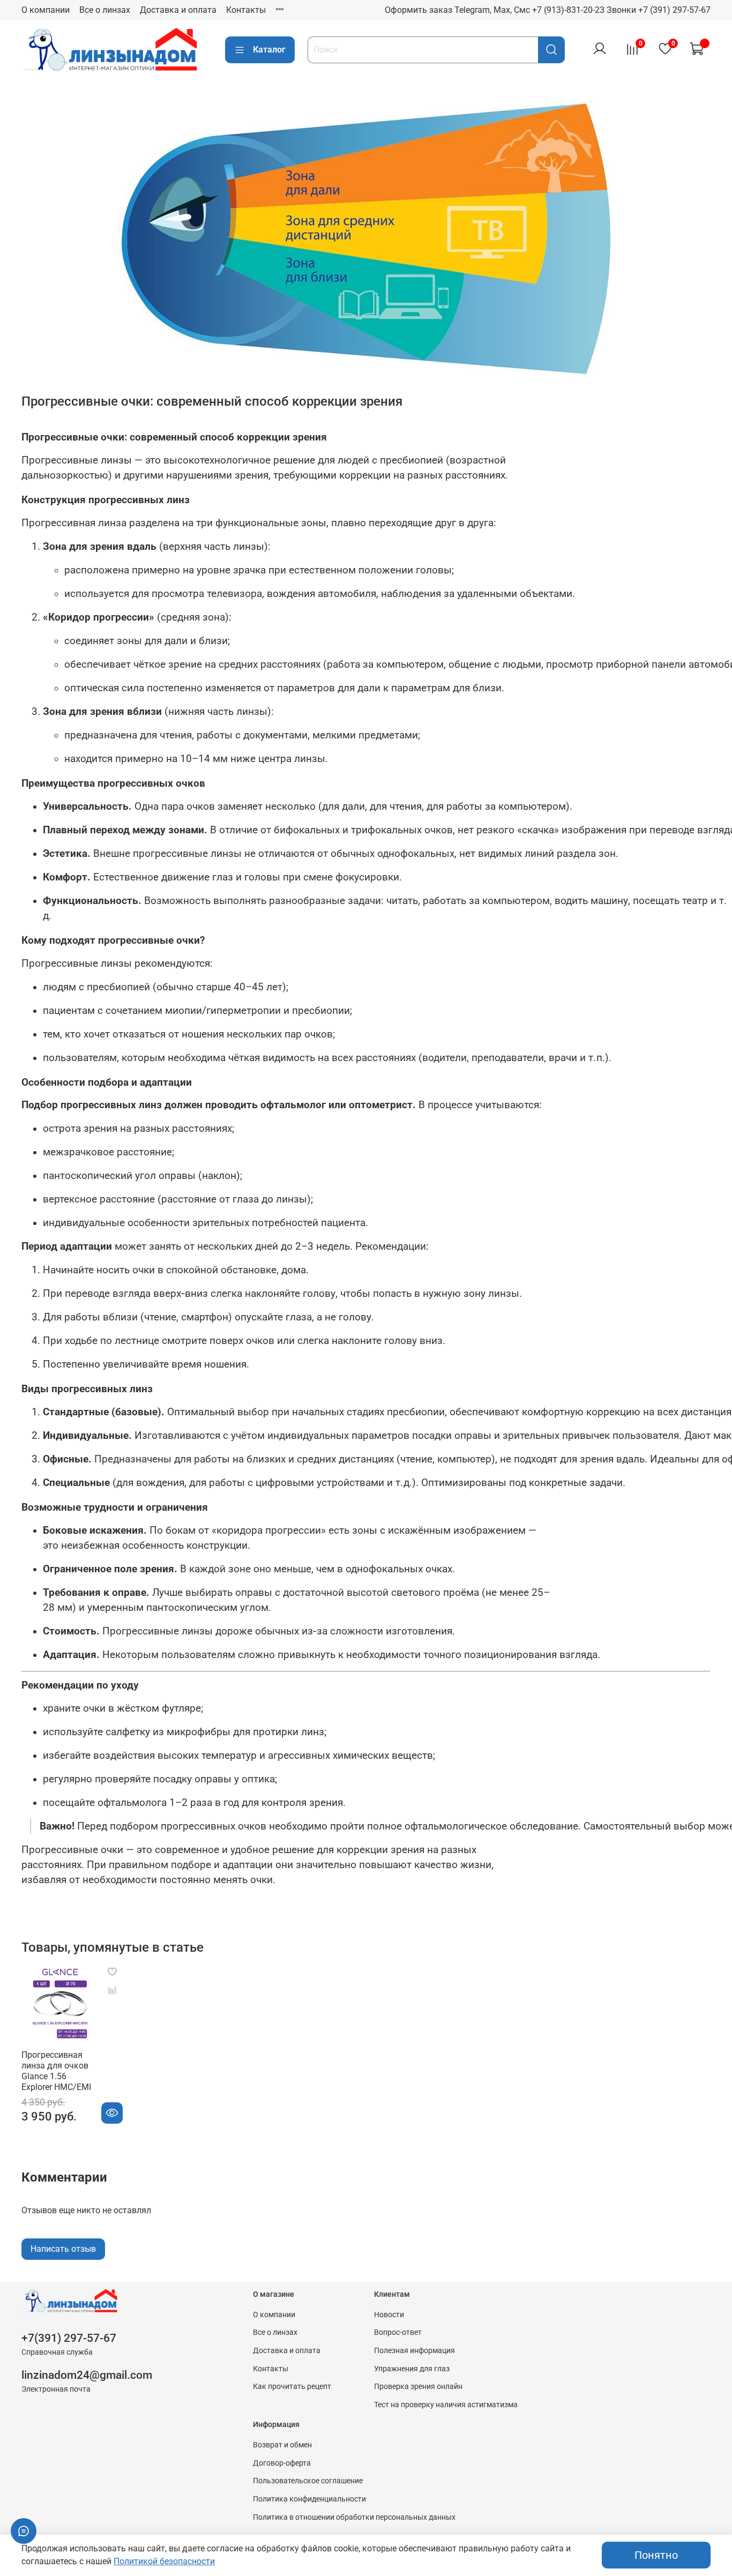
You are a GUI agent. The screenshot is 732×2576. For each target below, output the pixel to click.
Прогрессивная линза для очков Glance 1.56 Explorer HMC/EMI (56, 2071)
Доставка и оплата (178, 10)
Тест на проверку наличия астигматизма (446, 2405)
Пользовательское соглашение (308, 2481)
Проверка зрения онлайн (418, 2387)
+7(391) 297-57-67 (69, 2338)
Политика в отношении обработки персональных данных (354, 2517)
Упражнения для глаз (412, 2369)
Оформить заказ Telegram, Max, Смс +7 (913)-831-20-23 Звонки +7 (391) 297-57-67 (548, 10)
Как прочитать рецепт (292, 2387)
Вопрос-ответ (398, 2332)
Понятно (656, 2555)
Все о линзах (105, 10)
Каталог (269, 50)
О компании (46, 10)
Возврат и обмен (282, 2445)
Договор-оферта (282, 2463)
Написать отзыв (63, 2249)
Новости (389, 2315)
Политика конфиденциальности (309, 2499)
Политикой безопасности (164, 2561)
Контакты (246, 10)
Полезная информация (414, 2351)
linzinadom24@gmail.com (87, 2375)
